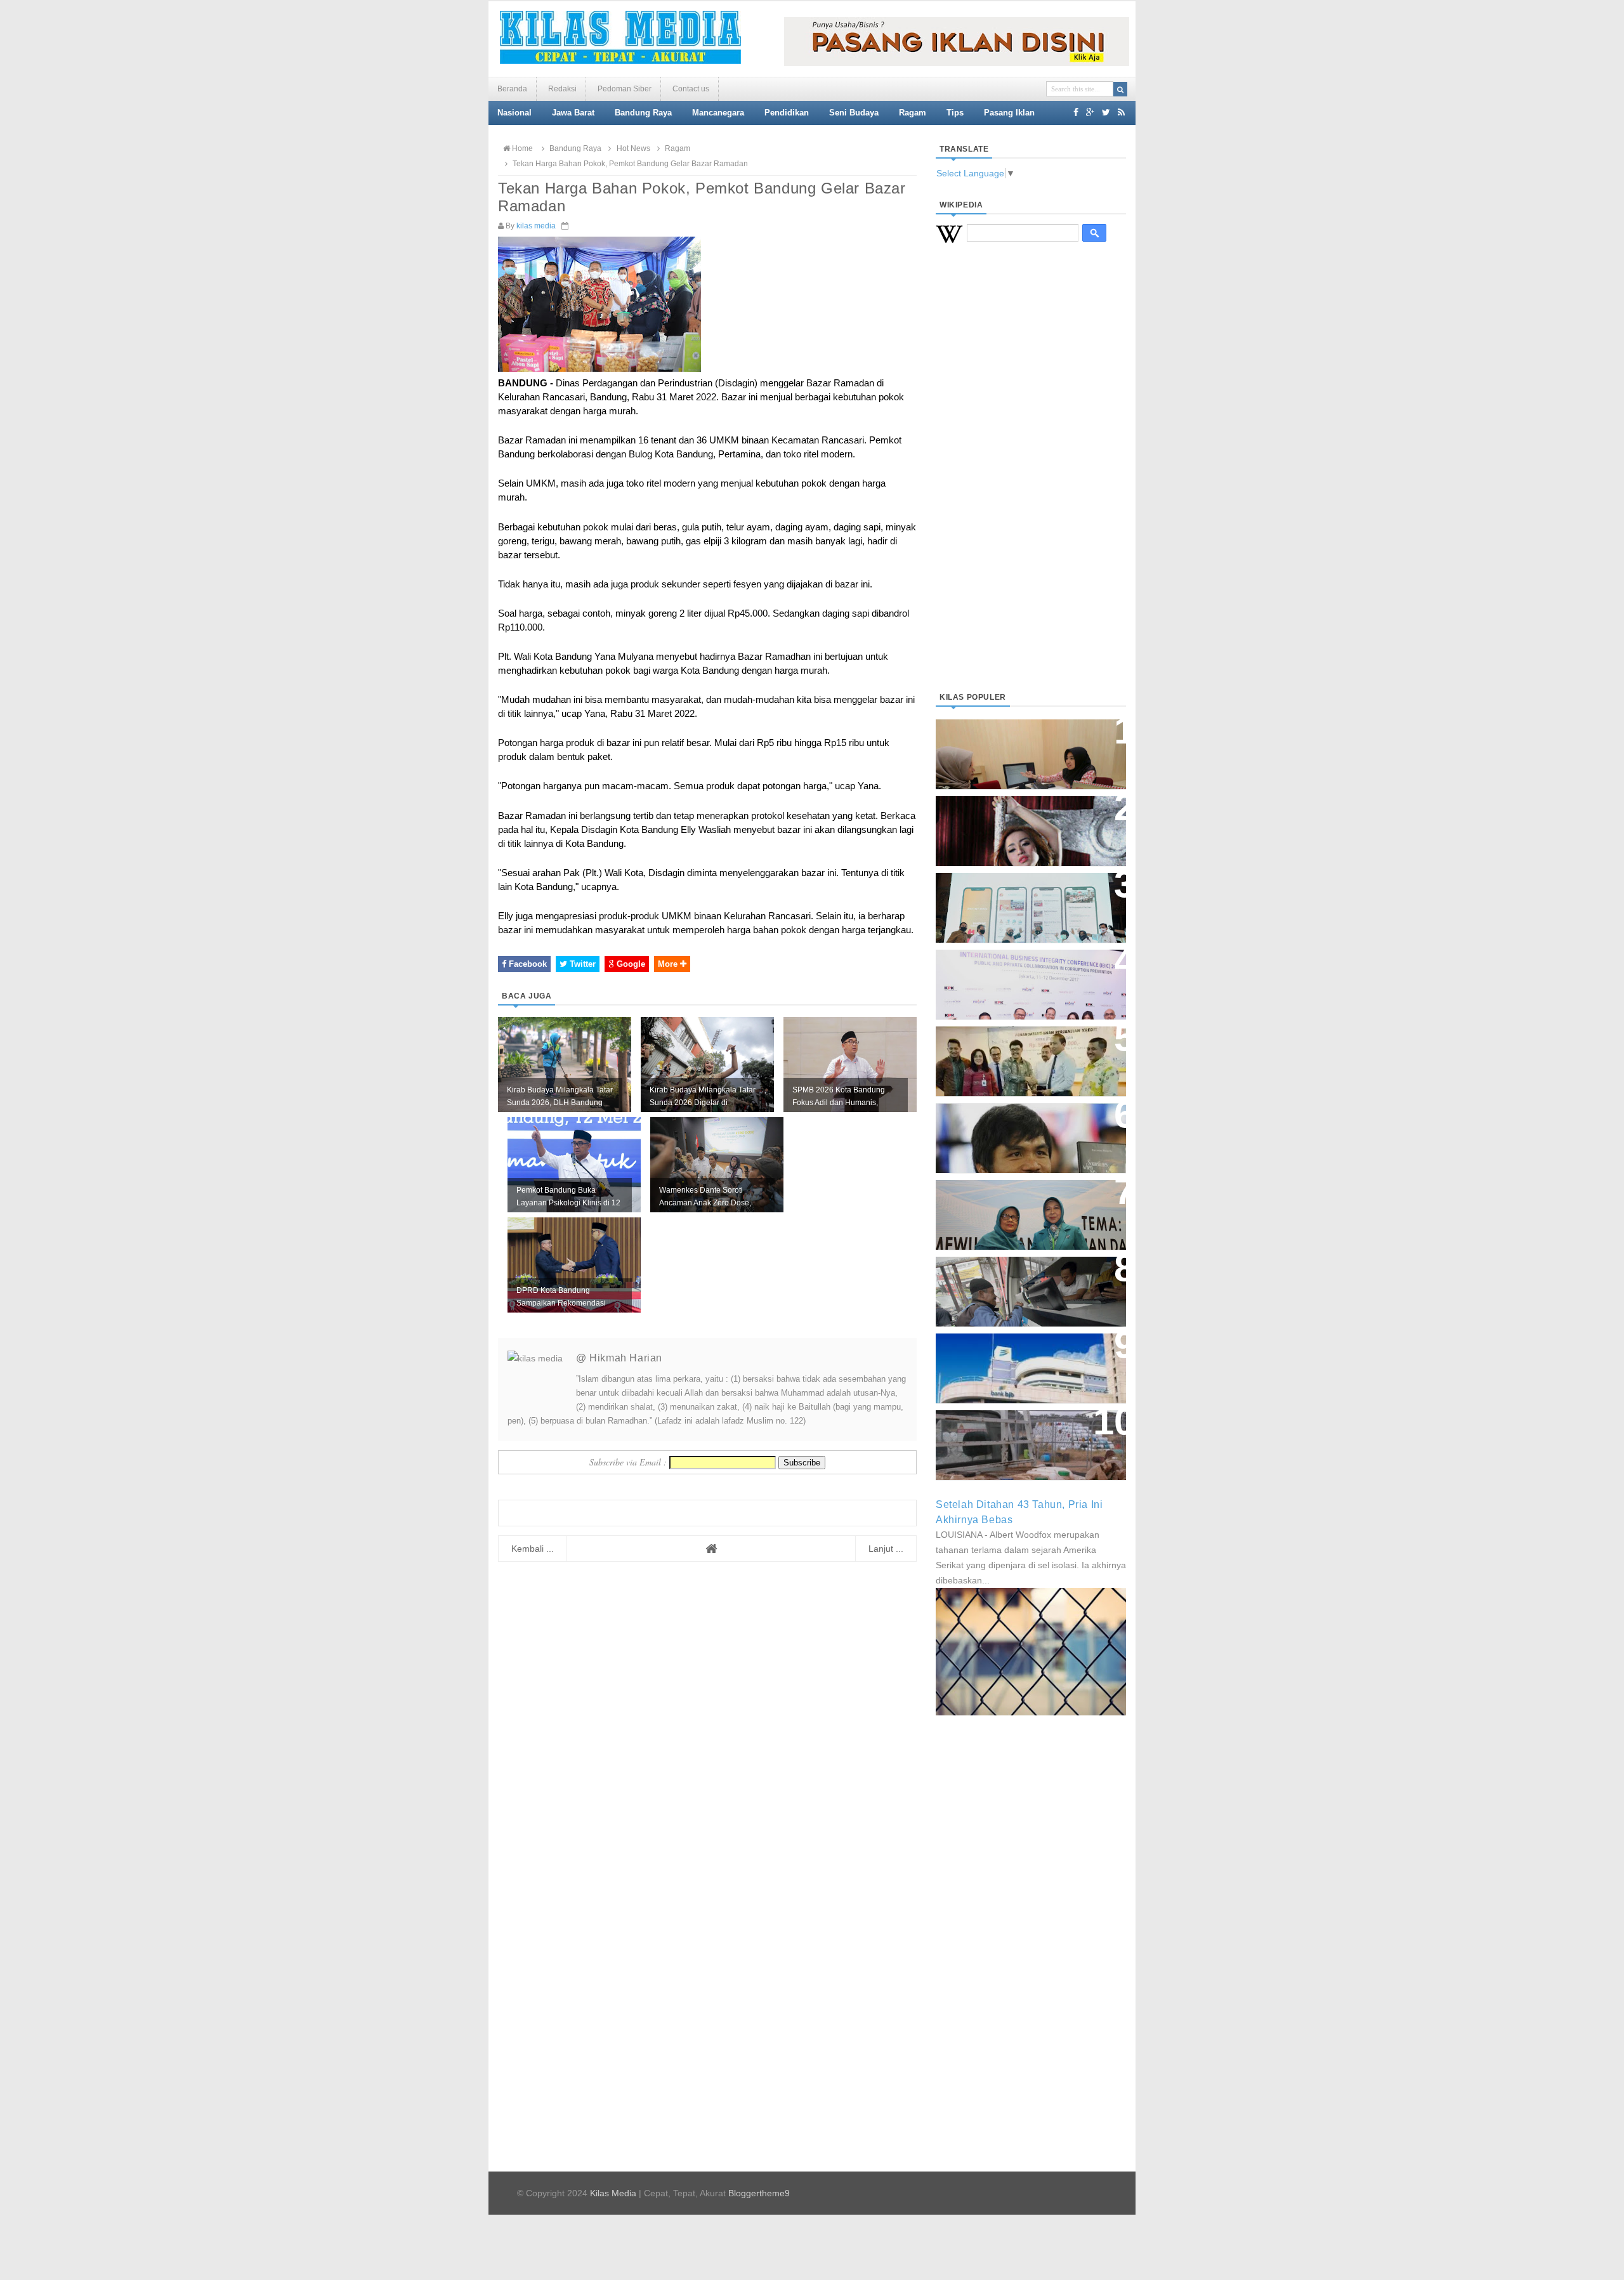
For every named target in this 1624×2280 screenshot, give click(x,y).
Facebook (527, 964)
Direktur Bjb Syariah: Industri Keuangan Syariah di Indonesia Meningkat (1024, 748)
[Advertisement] (1031, 483)
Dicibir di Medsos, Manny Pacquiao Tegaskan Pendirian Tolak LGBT (1019, 1131)
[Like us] (1076, 112)
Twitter (581, 964)
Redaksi (562, 89)
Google (630, 964)
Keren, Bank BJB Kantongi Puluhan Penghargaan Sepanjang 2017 (1028, 978)
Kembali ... (533, 1549)
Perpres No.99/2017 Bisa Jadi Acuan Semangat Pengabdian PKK (1019, 1208)
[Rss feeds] (1121, 112)
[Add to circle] (1090, 112)
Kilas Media (613, 2193)
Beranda (512, 89)
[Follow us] (1106, 112)
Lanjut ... (886, 1549)
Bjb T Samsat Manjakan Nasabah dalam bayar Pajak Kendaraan (1027, 1279)
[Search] (1120, 89)
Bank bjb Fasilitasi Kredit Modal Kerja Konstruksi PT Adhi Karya (1026, 1048)
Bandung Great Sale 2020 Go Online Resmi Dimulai (1018, 895)
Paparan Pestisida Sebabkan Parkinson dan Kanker (1017, 1432)
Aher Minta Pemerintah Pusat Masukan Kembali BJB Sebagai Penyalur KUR (1023, 1362)
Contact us (691, 89)
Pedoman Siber (625, 89)
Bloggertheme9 (759, 2193)
